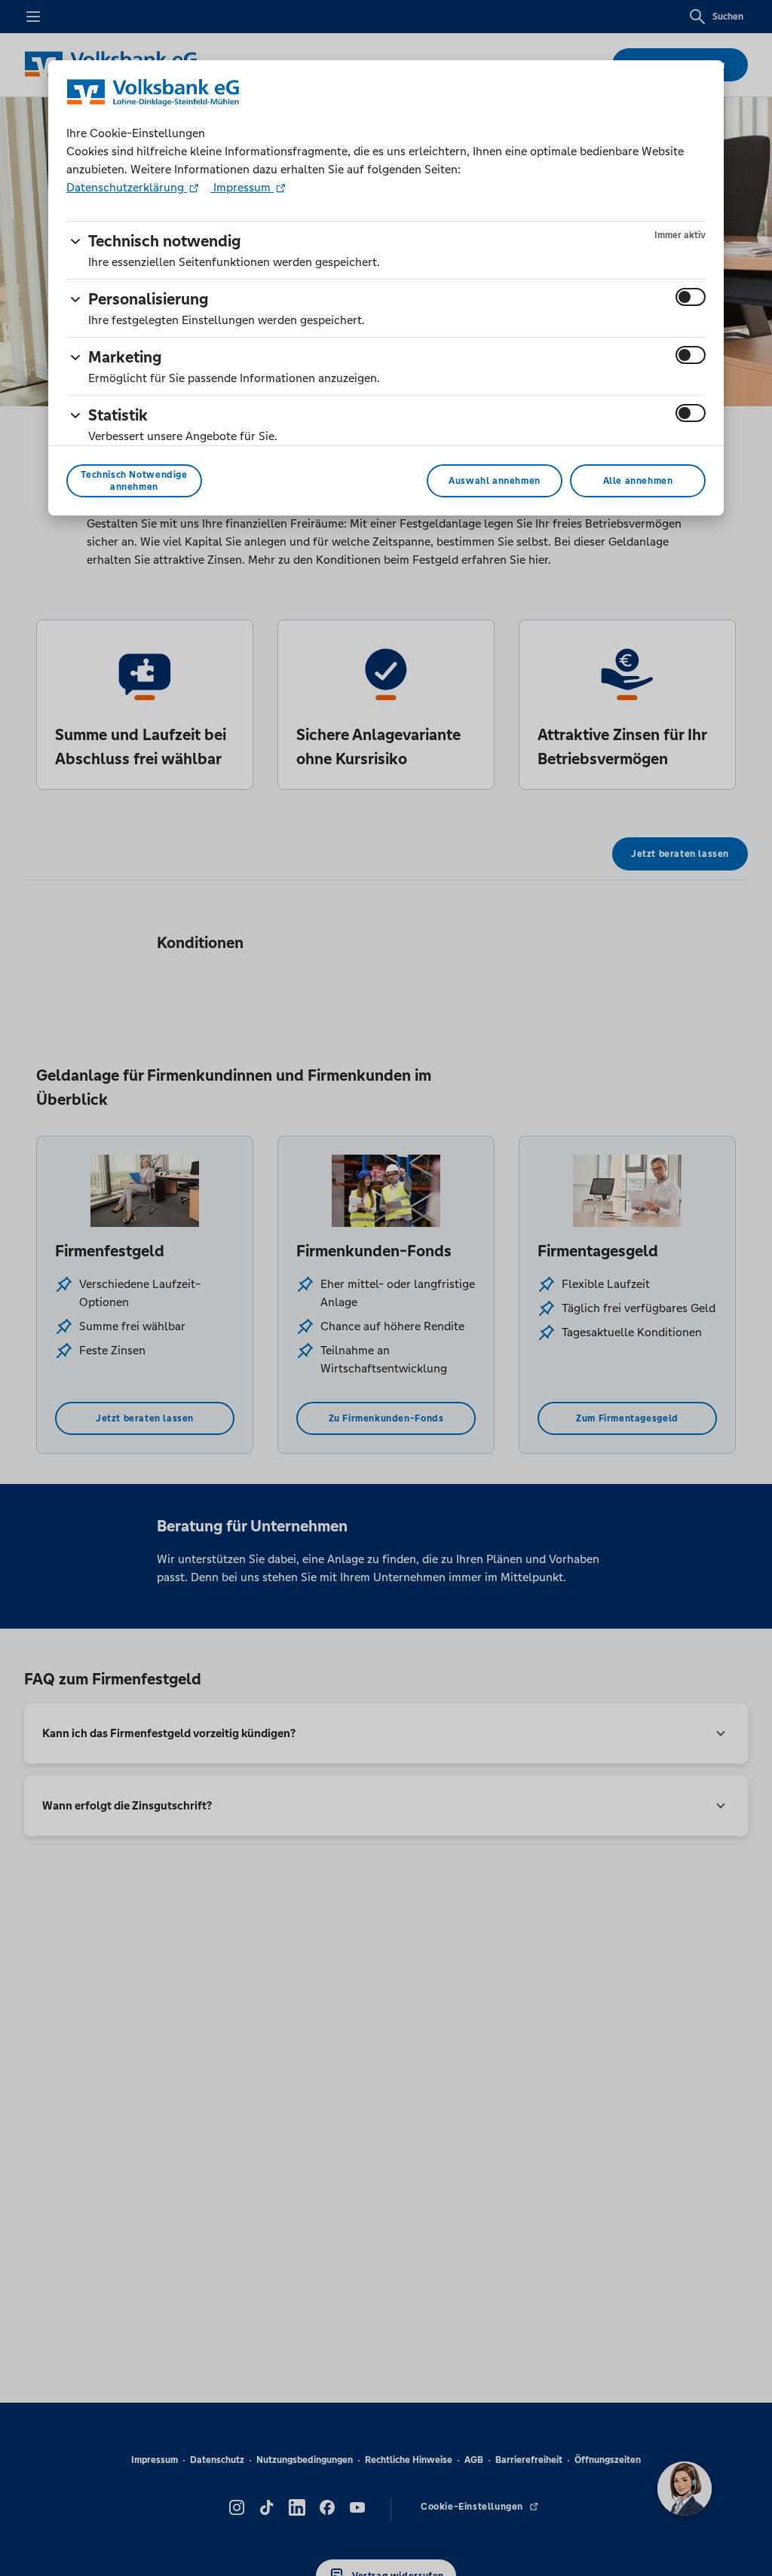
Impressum (242, 187)
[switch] (691, 297)
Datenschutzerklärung (127, 187)
